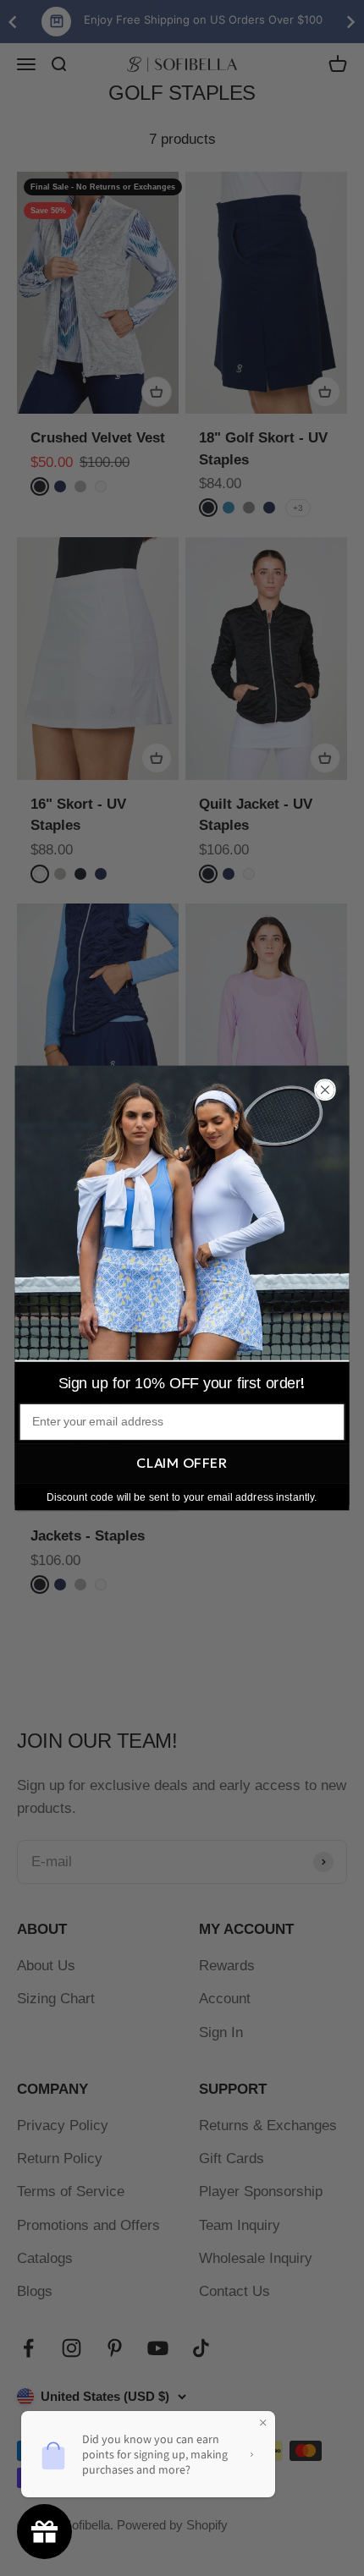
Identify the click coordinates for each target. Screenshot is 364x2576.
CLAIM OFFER (182, 1463)
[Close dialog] (325, 1090)
